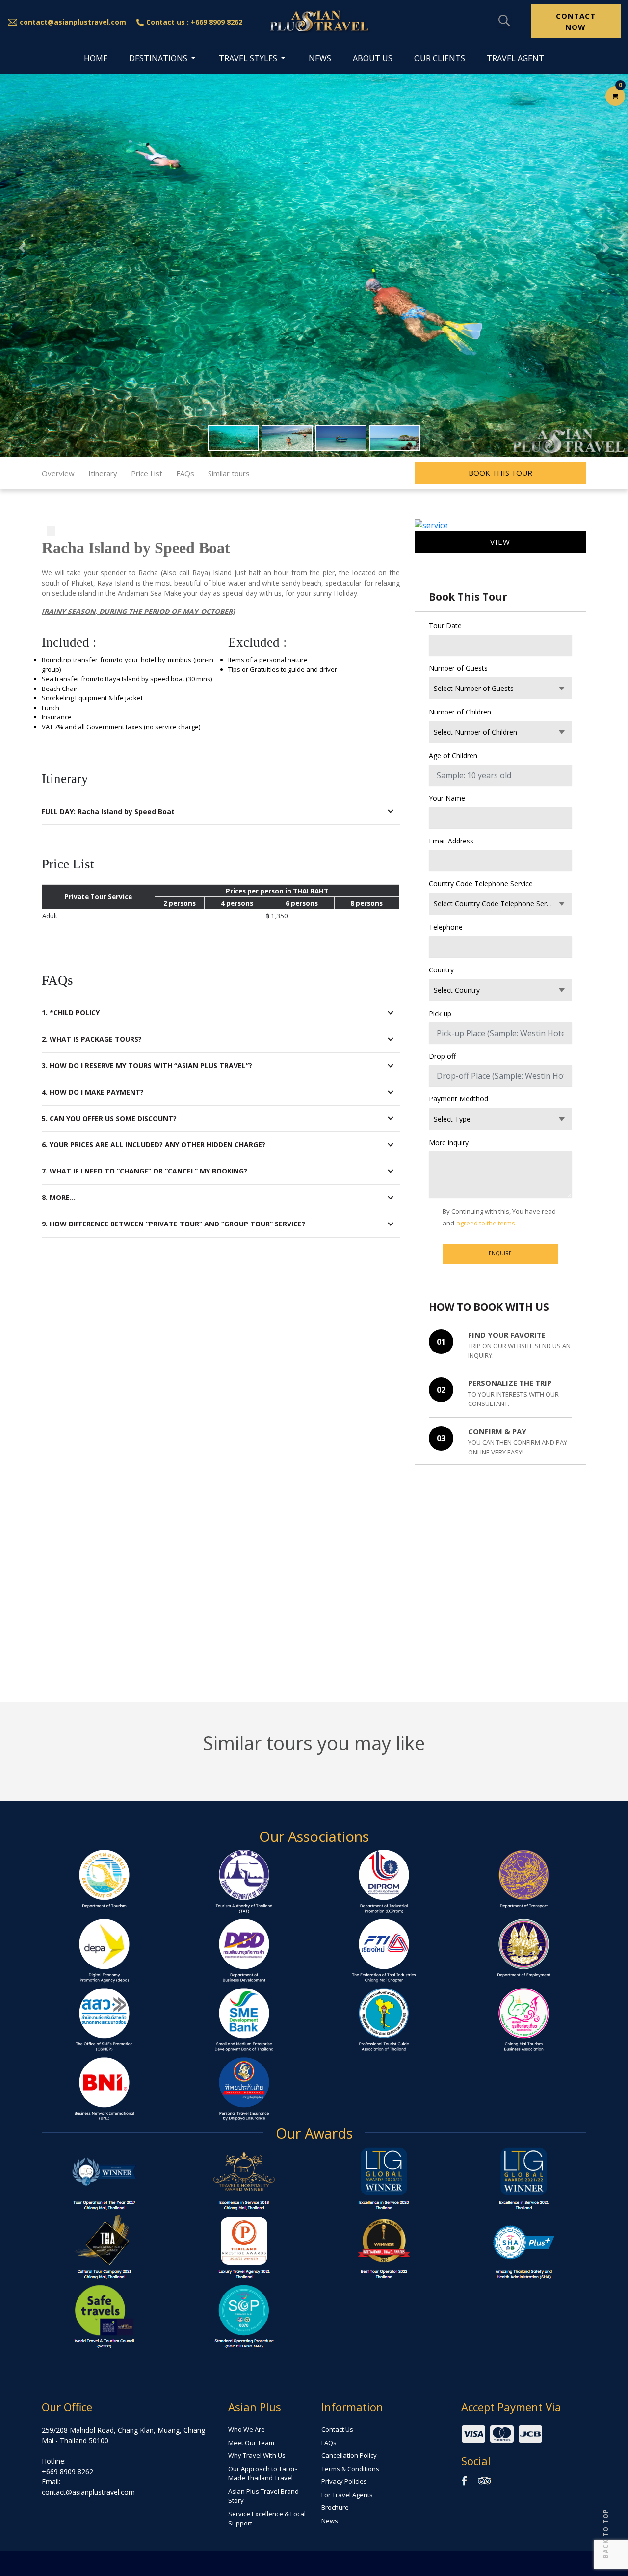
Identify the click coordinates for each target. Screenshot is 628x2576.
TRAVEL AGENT (515, 58)
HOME (96, 58)
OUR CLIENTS (440, 58)
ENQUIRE (500, 1253)
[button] (22, 247)
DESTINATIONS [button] (159, 58)
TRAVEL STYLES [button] (249, 58)
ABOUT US (373, 58)
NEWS (320, 58)
